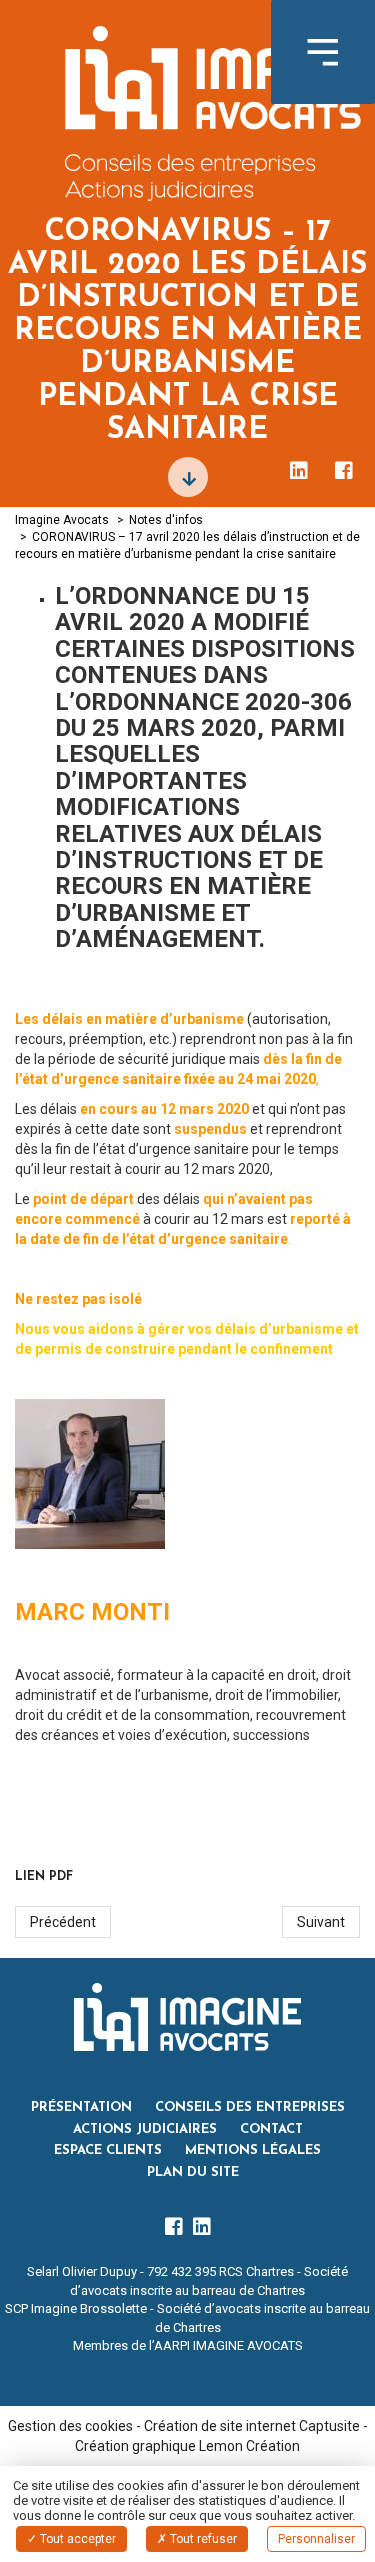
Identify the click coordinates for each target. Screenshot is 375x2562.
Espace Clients (108, 2150)
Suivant (321, 1922)
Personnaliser (316, 2539)
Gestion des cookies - (76, 2426)
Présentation (81, 2107)
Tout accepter (76, 2539)
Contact (271, 2129)
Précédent (63, 1922)
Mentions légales (253, 2150)
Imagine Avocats (62, 520)
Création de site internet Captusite (252, 2426)
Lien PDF (44, 1877)
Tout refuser (202, 2539)
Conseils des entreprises (250, 2107)
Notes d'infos (166, 520)
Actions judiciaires (145, 2129)
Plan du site (193, 2172)
